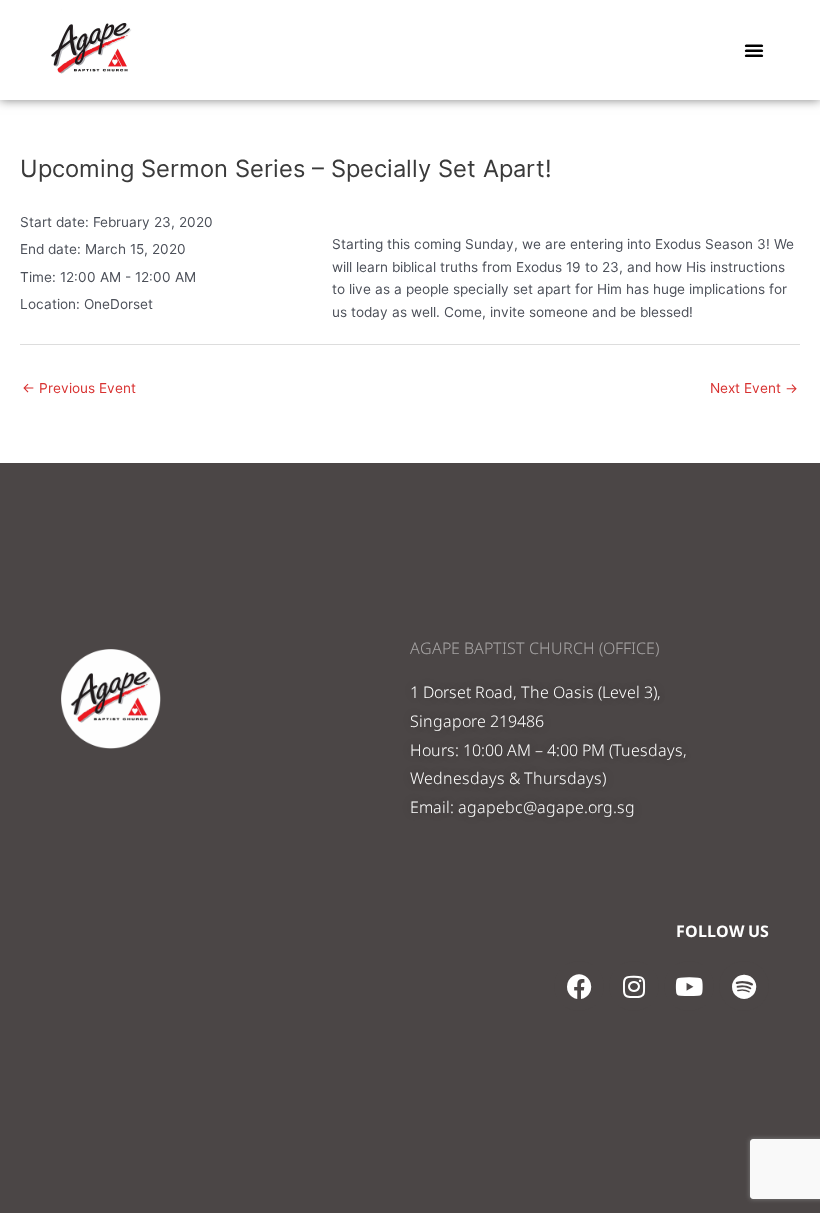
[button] (754, 50)
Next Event (754, 388)
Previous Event (79, 388)
